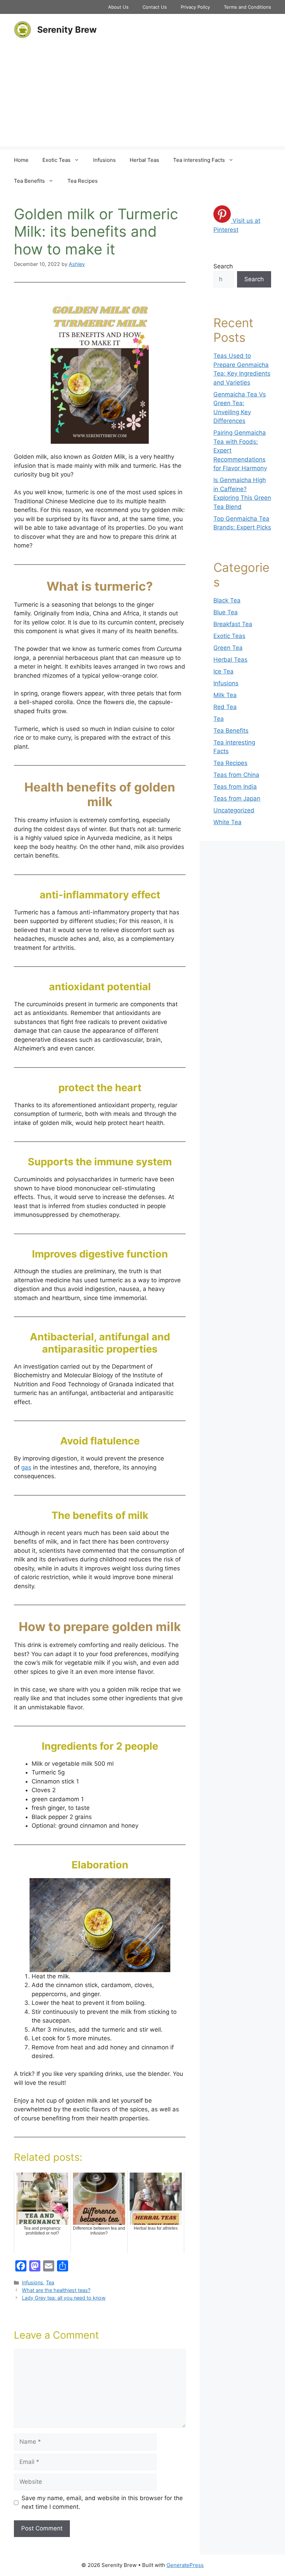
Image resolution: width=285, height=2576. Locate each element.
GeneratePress (185, 2565)
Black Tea (227, 600)
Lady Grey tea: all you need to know (64, 2298)
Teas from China (236, 775)
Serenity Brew (67, 30)
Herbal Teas (144, 160)
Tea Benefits (29, 181)
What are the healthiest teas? (56, 2290)
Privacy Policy (195, 7)
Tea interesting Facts (199, 160)
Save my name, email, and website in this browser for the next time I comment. (102, 2503)
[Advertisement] (142, 97)
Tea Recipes (83, 181)
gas (26, 1467)
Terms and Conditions (247, 7)
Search (223, 266)
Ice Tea (223, 671)
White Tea (227, 822)
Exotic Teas (56, 160)
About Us (118, 7)
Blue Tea (226, 612)
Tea (50, 2282)
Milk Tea (225, 695)
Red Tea (225, 707)
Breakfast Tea (233, 624)
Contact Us (155, 7)
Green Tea (228, 648)
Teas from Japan (237, 798)
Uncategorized (234, 810)
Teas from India (235, 787)
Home (21, 160)
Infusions (104, 160)
